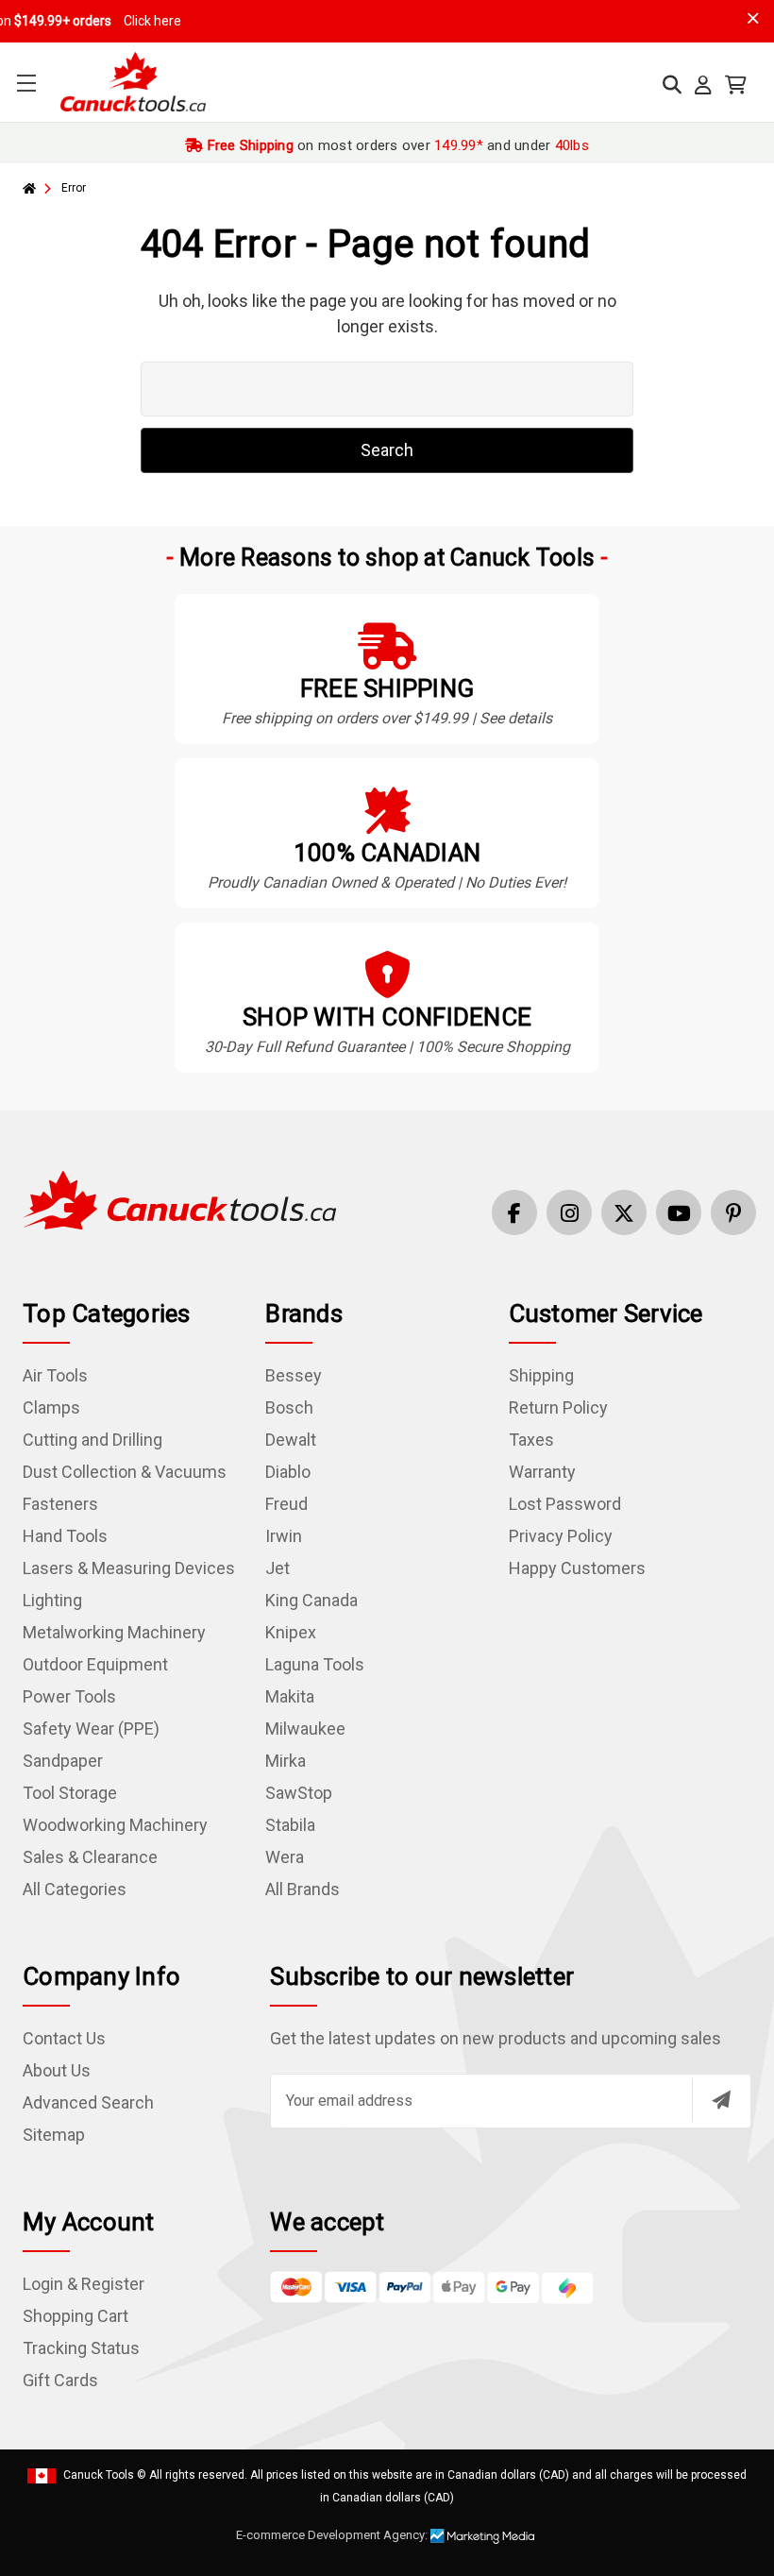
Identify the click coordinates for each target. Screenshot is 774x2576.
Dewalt (291, 1440)
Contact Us (64, 2038)
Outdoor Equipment (95, 1664)
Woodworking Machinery (115, 1825)
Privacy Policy (561, 1536)
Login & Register (84, 2284)
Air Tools (55, 1375)
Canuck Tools (99, 2475)
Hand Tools (65, 1536)
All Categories (75, 1889)
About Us (57, 2070)
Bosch (289, 1407)
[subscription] (721, 2100)
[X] (624, 1212)
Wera (285, 1857)
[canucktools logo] (179, 1199)
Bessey (294, 1375)
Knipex (291, 1632)
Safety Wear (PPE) (91, 1729)
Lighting (52, 1600)
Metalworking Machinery (114, 1632)
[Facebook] (514, 1212)
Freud (286, 1504)
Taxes (531, 1440)
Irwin (284, 1536)
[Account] (703, 85)
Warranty (542, 1472)
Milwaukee (305, 1729)
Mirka (286, 1761)
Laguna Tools (315, 1664)
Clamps (51, 1407)
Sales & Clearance (90, 1857)
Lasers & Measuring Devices (129, 1568)
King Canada (311, 1600)
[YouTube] (679, 1212)
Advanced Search (88, 2102)
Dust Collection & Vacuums (125, 1472)
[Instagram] (569, 1212)
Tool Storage (70, 1793)
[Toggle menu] (26, 83)
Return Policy (558, 1407)
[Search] (672, 85)
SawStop (299, 1793)
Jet (278, 1568)
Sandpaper (63, 1761)
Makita (290, 1696)
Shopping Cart (76, 2316)
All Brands (303, 1889)
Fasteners (60, 1504)
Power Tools (69, 1696)
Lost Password (565, 1504)
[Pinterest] (733, 1212)
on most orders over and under (396, 145)
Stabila (290, 1825)
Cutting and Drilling (93, 1440)
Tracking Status (81, 2348)
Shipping (541, 1375)
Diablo (288, 1472)
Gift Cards (60, 2380)
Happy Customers (577, 1568)
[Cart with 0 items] (736, 85)
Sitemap (54, 2135)
